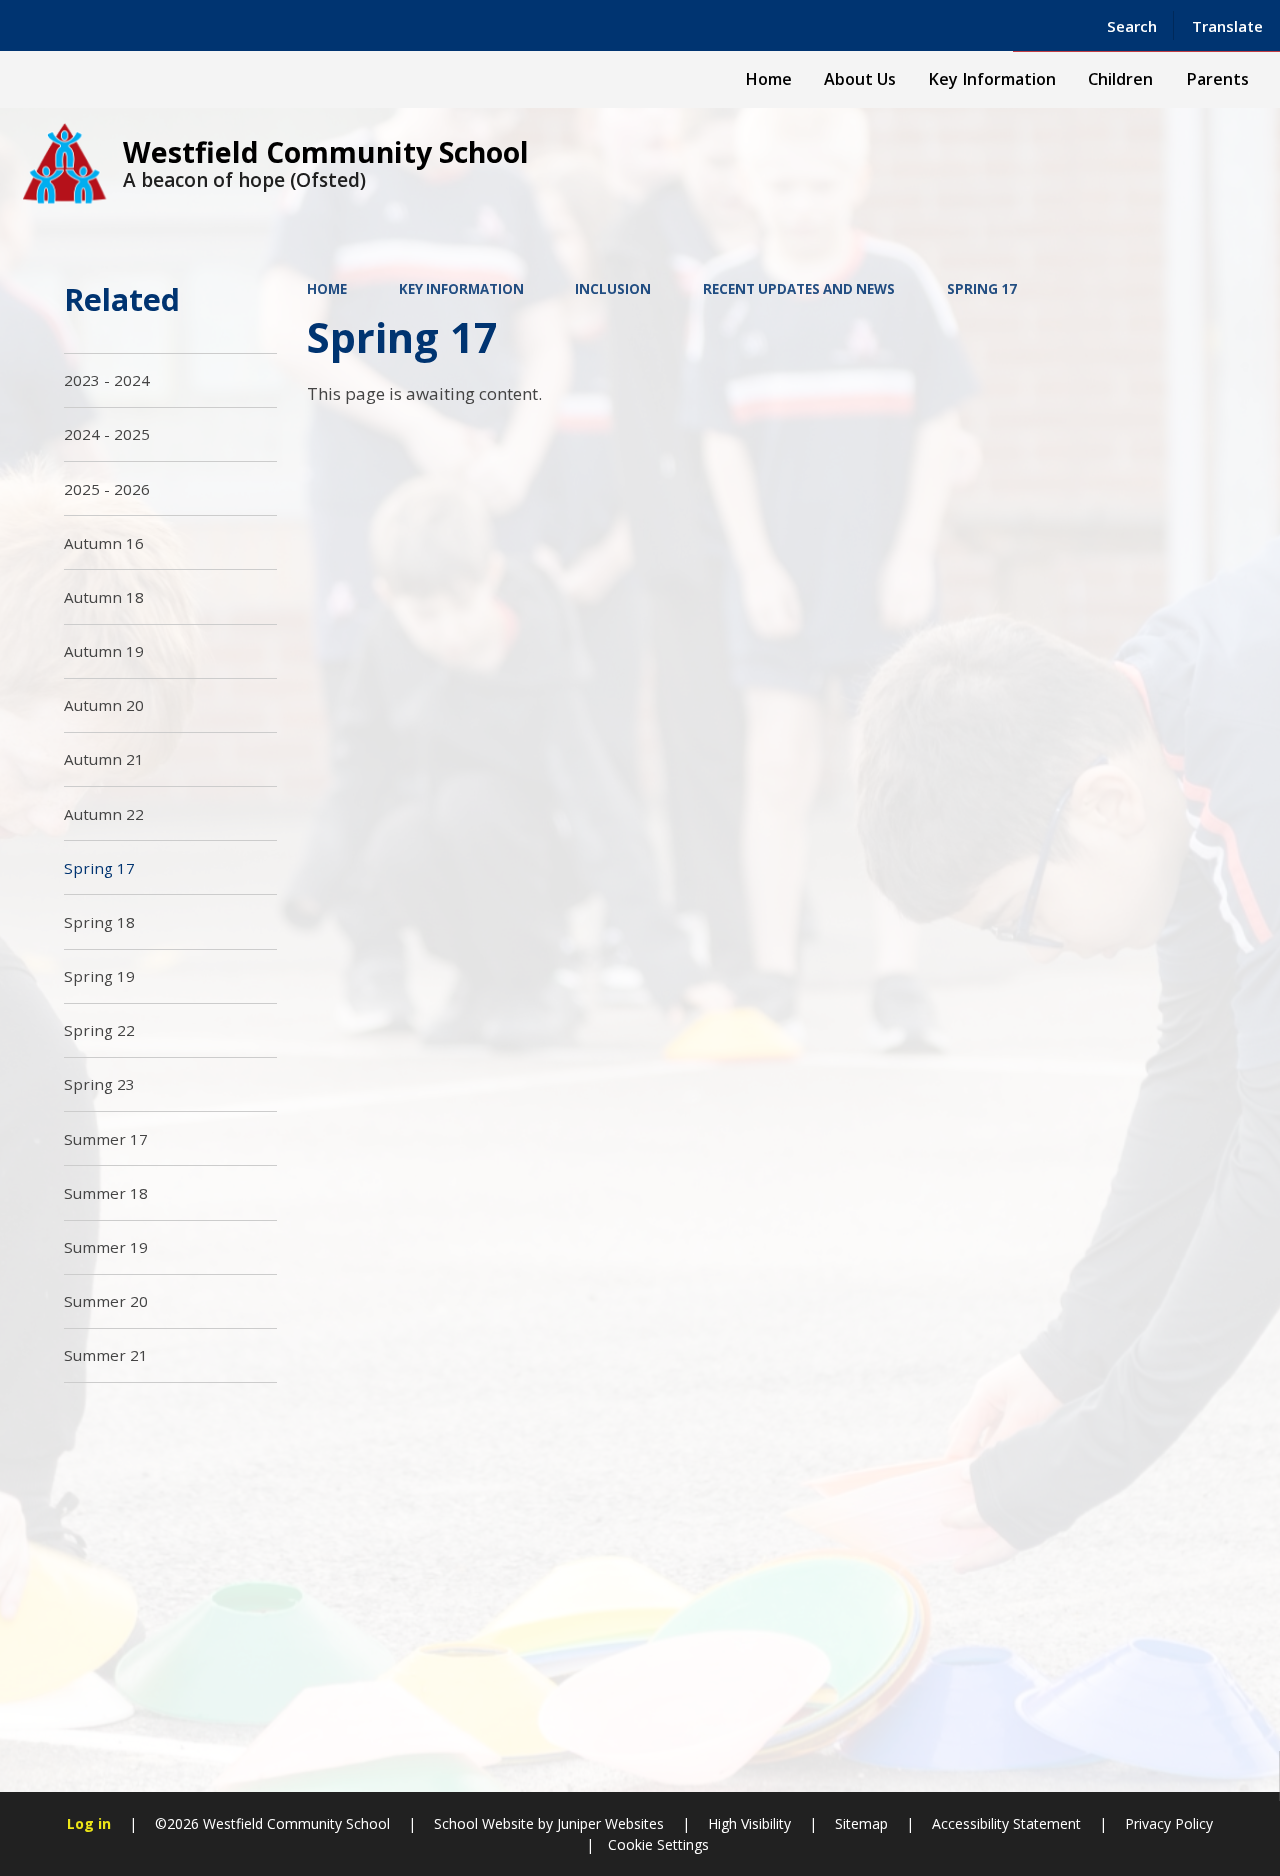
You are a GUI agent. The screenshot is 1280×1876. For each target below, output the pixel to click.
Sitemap (861, 1823)
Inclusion (613, 289)
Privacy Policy (1169, 1823)
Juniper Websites (608, 1823)
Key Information (461, 289)
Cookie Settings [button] (658, 1844)
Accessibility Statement (1006, 1823)
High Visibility (749, 1823)
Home (327, 289)
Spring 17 (982, 289)
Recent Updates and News (799, 289)
